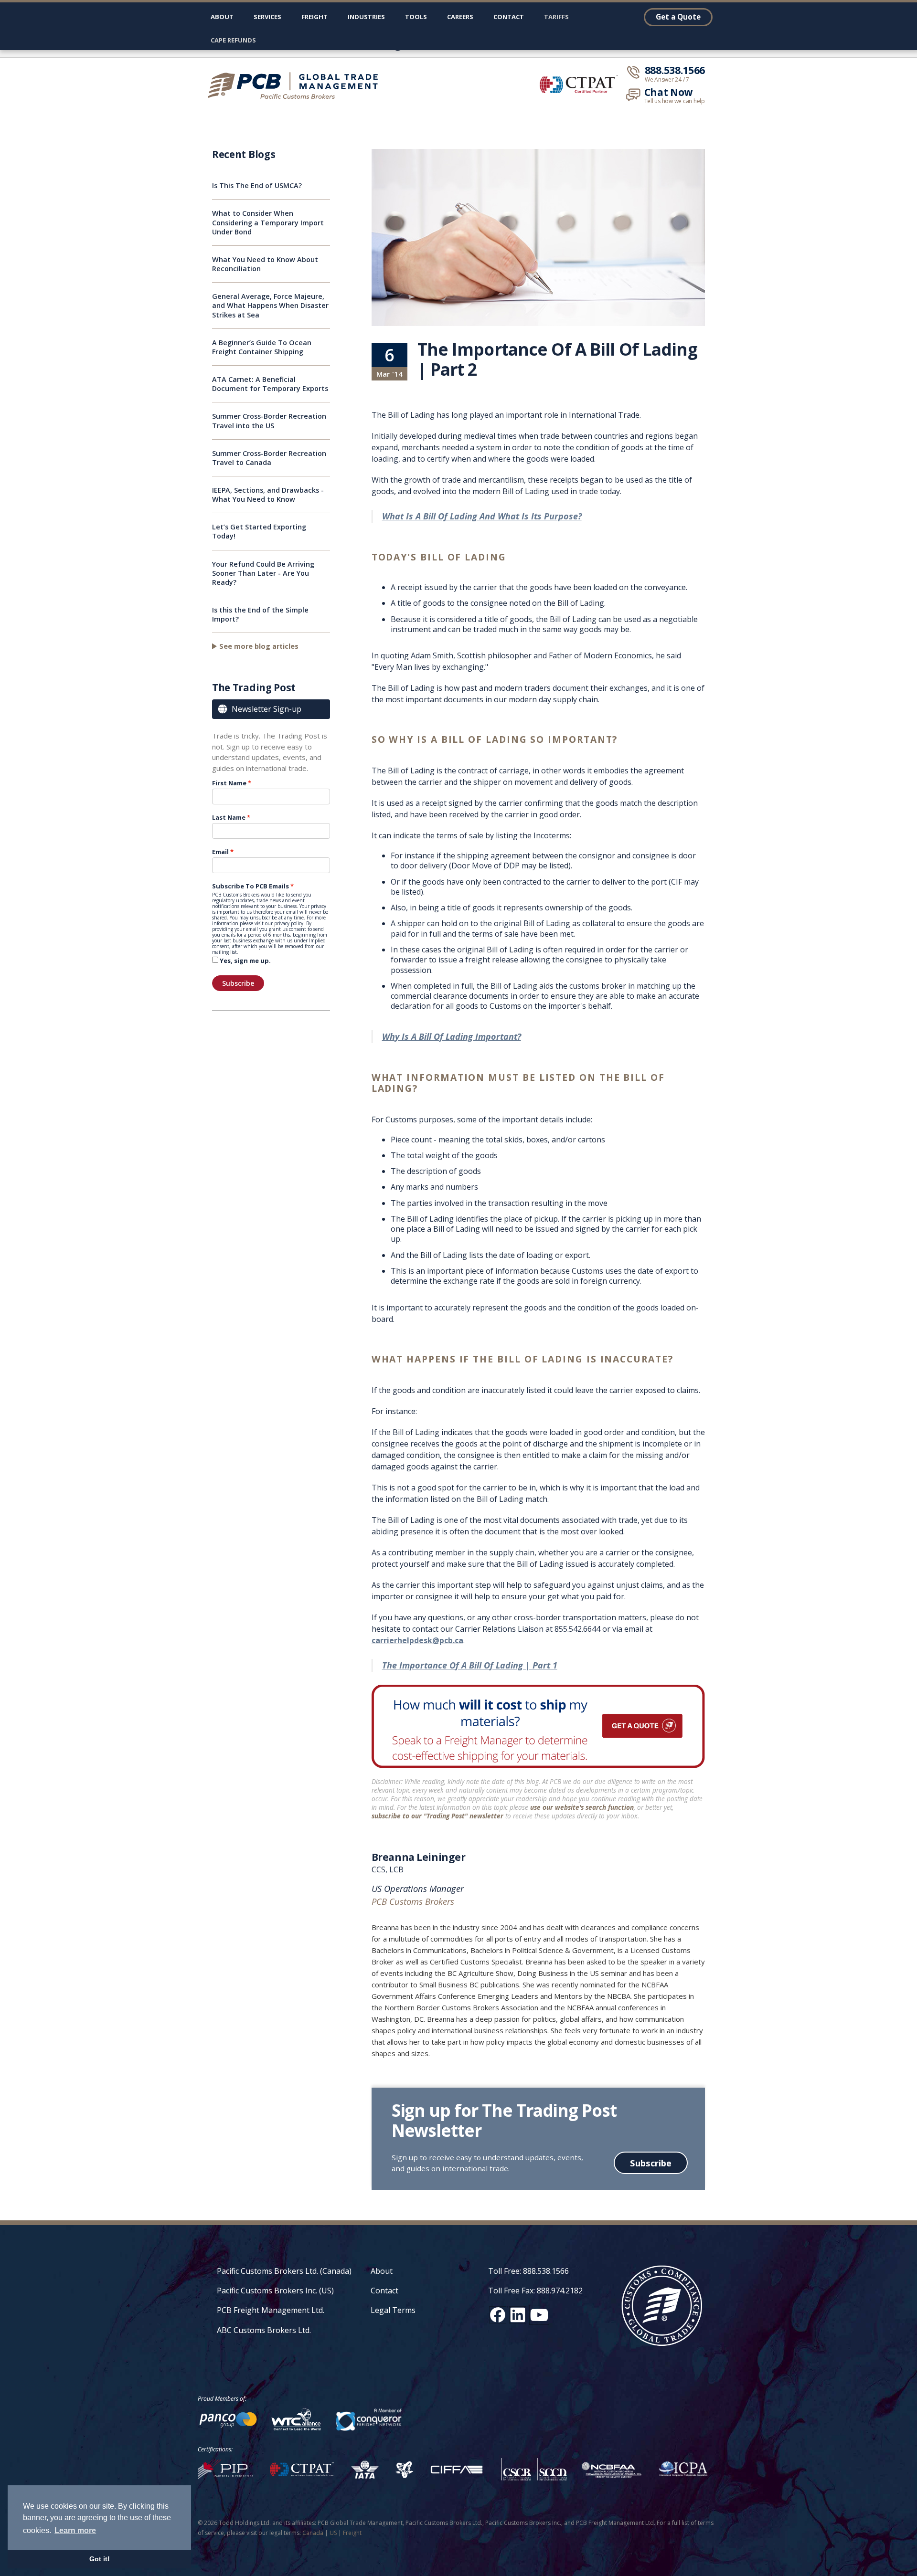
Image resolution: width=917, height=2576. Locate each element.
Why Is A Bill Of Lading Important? (452, 1036)
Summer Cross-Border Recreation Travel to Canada (269, 458)
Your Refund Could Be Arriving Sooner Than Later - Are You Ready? (263, 573)
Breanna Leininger (419, 1857)
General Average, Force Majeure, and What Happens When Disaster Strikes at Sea (270, 305)
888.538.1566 (675, 70)
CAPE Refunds (233, 40)
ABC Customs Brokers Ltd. (264, 2330)
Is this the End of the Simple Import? (260, 614)
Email (220, 852)
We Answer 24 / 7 (667, 80)
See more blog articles (259, 646)
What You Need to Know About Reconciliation (265, 264)
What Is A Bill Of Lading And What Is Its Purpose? (482, 516)
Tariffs (556, 17)
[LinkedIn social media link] (518, 2315)
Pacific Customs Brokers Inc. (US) (275, 2291)
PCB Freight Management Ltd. (271, 2310)
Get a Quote (678, 17)
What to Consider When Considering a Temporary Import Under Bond (268, 222)
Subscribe (238, 983)
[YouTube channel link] (539, 2315)
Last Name (229, 817)
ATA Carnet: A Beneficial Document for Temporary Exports (270, 384)
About (222, 17)
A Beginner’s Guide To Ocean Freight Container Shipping (262, 347)
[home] (297, 85)
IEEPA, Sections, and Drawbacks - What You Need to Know (268, 495)
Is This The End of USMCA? (257, 185)
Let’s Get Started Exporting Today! (259, 531)
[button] (267, 19)
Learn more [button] (75, 2530)
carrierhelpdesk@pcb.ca (417, 1640)
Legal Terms (393, 2310)
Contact (509, 17)
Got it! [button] (100, 2559)
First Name (229, 783)
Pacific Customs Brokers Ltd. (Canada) (284, 2271)
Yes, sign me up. (245, 961)
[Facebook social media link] (498, 2315)
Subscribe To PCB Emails (251, 886)
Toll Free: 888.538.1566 (528, 2271)
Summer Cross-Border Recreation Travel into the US (269, 421)
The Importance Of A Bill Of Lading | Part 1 (470, 1665)
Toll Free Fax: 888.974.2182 (535, 2291)
